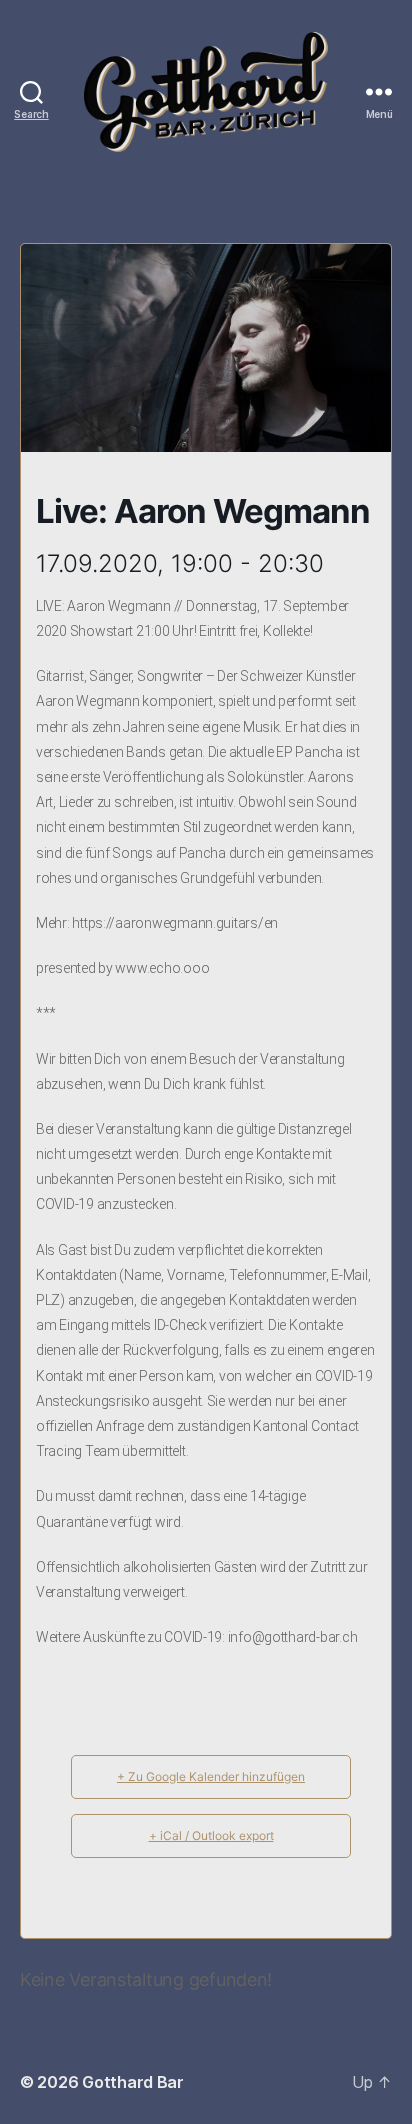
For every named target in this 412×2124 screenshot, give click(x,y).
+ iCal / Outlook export (211, 1835)
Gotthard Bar (133, 2082)
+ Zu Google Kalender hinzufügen (211, 1776)
